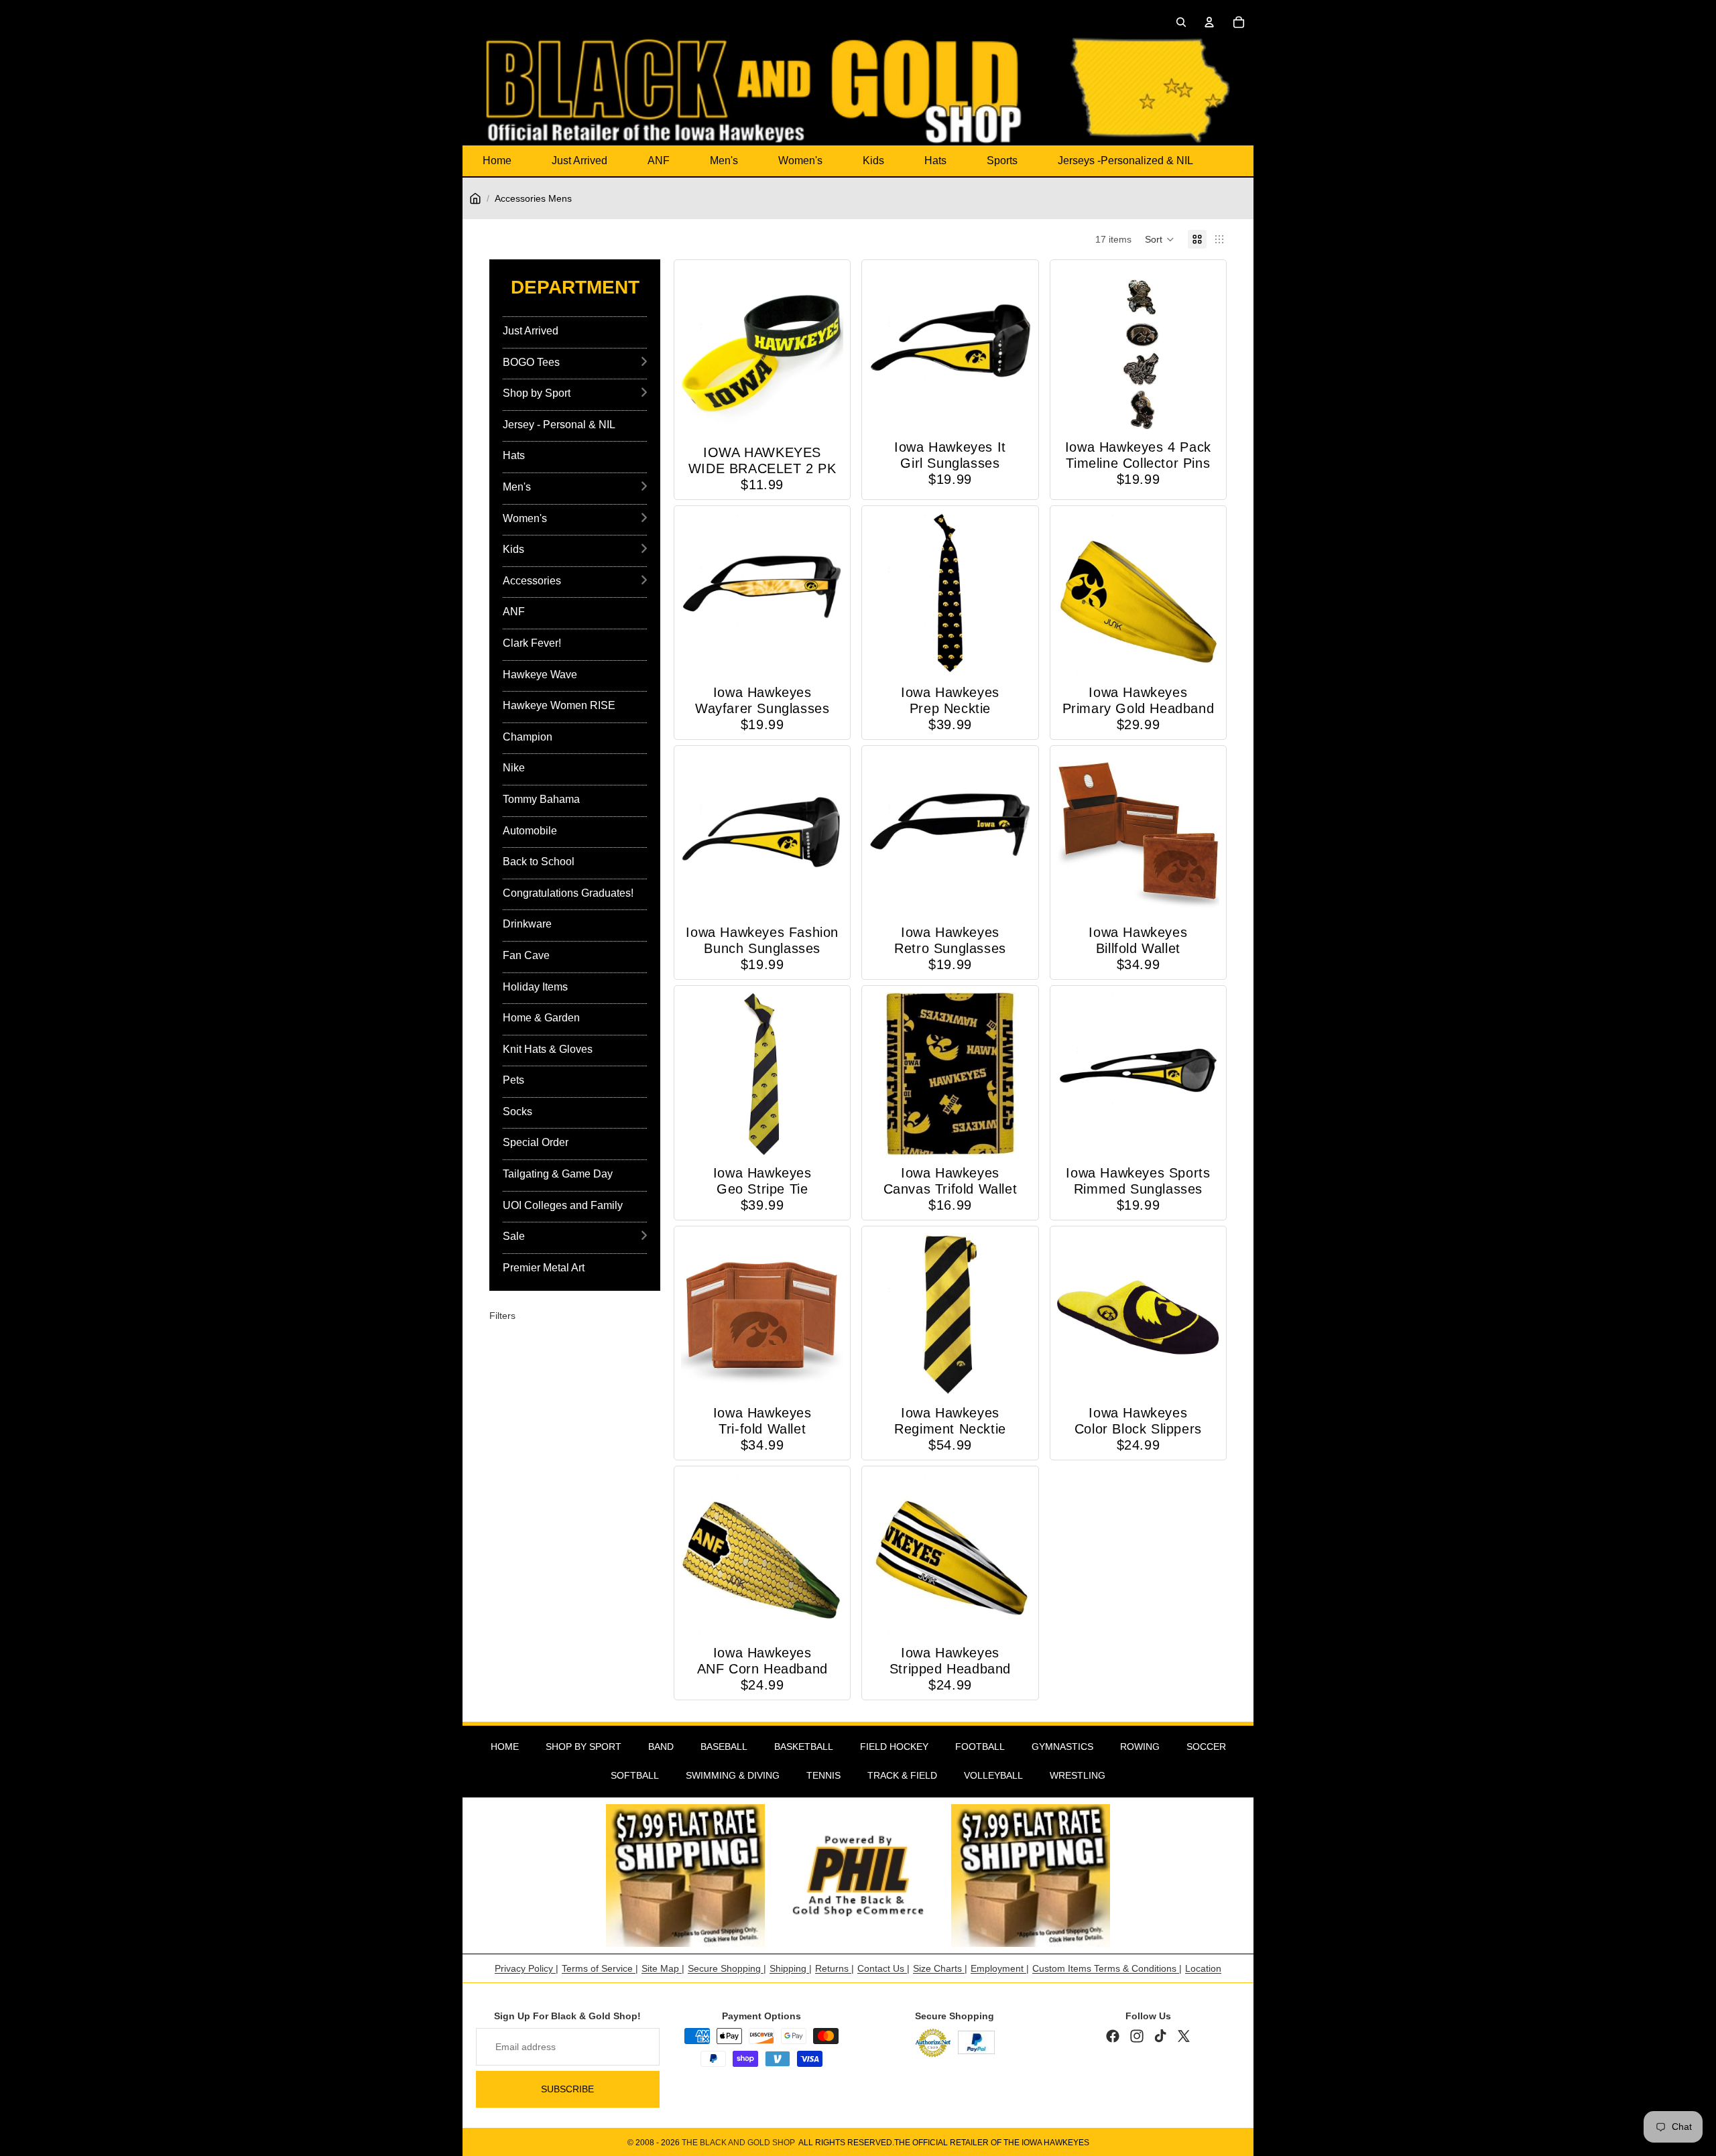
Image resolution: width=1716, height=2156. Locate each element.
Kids (873, 161)
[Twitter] (1184, 2036)
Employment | (1000, 1968)
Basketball (804, 1747)
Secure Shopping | (727, 1968)
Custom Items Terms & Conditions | (1107, 1968)
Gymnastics (1062, 1747)
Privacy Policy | (527, 1968)
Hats (935, 161)
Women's (800, 161)
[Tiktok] (1160, 2036)
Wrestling (1078, 1775)
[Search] (1181, 22)
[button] (1160, 239)
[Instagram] (1137, 2036)
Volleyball (993, 1775)
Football (980, 1747)
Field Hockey (894, 1747)
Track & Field (902, 1775)
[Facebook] (1113, 2036)
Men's (724, 161)
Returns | (835, 1968)
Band (661, 1747)
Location (1203, 1968)
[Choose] (1199, 1375)
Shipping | (791, 1968)
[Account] (1209, 22)
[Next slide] (1205, 348)
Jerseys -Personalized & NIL (1125, 161)
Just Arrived (579, 161)
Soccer (1206, 1747)
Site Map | (663, 1968)
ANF (659, 161)
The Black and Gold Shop (738, 2143)
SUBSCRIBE (567, 2089)
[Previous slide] (1072, 348)
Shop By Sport (584, 1747)
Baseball (724, 1747)
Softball (635, 1775)
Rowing (1140, 1747)
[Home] (475, 198)
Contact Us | (883, 1968)
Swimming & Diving (733, 1775)
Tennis (823, 1775)
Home (497, 161)
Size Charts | (940, 1968)
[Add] (823, 414)
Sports (1002, 161)
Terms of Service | (600, 1968)
